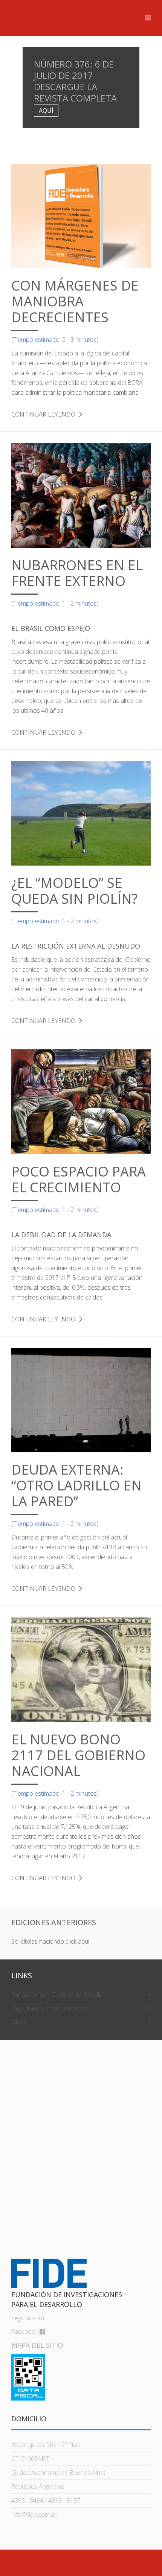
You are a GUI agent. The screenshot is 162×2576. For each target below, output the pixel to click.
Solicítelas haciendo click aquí (50, 1941)
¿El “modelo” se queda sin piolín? (74, 891)
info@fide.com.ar (34, 2514)
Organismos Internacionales (49, 2008)
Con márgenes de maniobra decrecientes (75, 301)
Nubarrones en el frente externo (77, 573)
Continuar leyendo (43, 414)
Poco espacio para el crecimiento (79, 1179)
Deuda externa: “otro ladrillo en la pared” (76, 1485)
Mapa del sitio (37, 2345)
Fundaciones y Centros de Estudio (57, 1995)
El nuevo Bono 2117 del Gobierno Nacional (78, 1755)
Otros (19, 2022)
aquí (46, 111)
